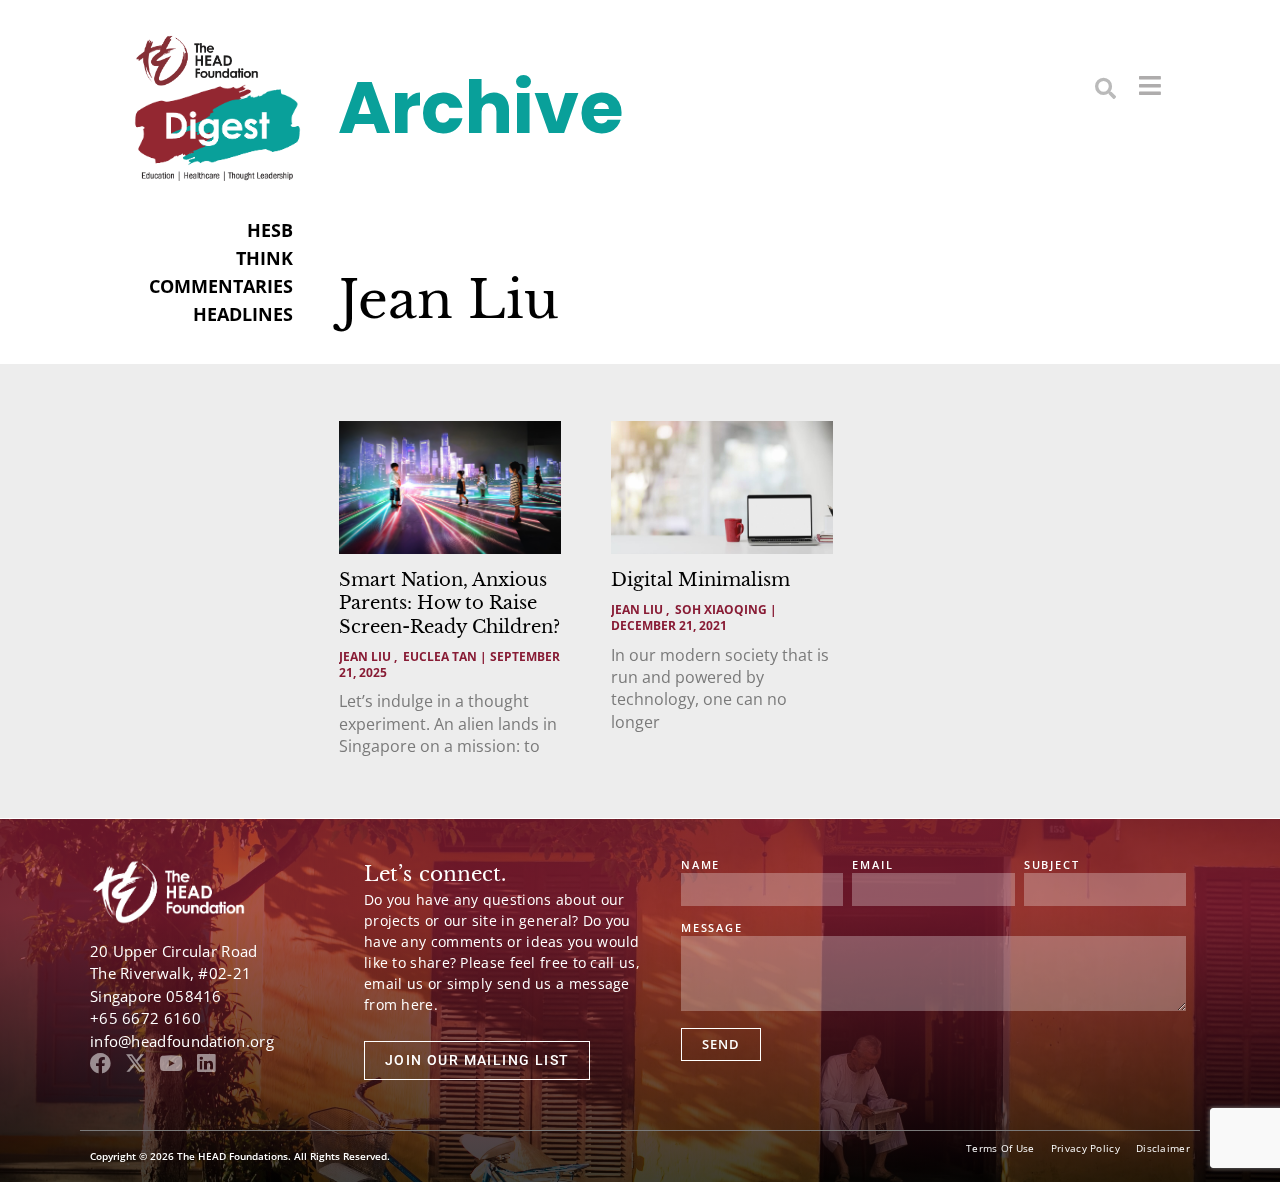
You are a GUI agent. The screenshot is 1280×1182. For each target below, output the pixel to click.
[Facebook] (100, 1063)
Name (700, 865)
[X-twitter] (135, 1063)
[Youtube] (170, 1063)
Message (712, 928)
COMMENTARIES (221, 286)
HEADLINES (243, 314)
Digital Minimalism (700, 580)
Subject (1052, 865)
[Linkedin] (205, 1063)
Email (872, 865)
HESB (270, 230)
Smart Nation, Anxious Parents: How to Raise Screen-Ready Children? (449, 603)
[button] (1105, 87)
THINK (264, 258)
